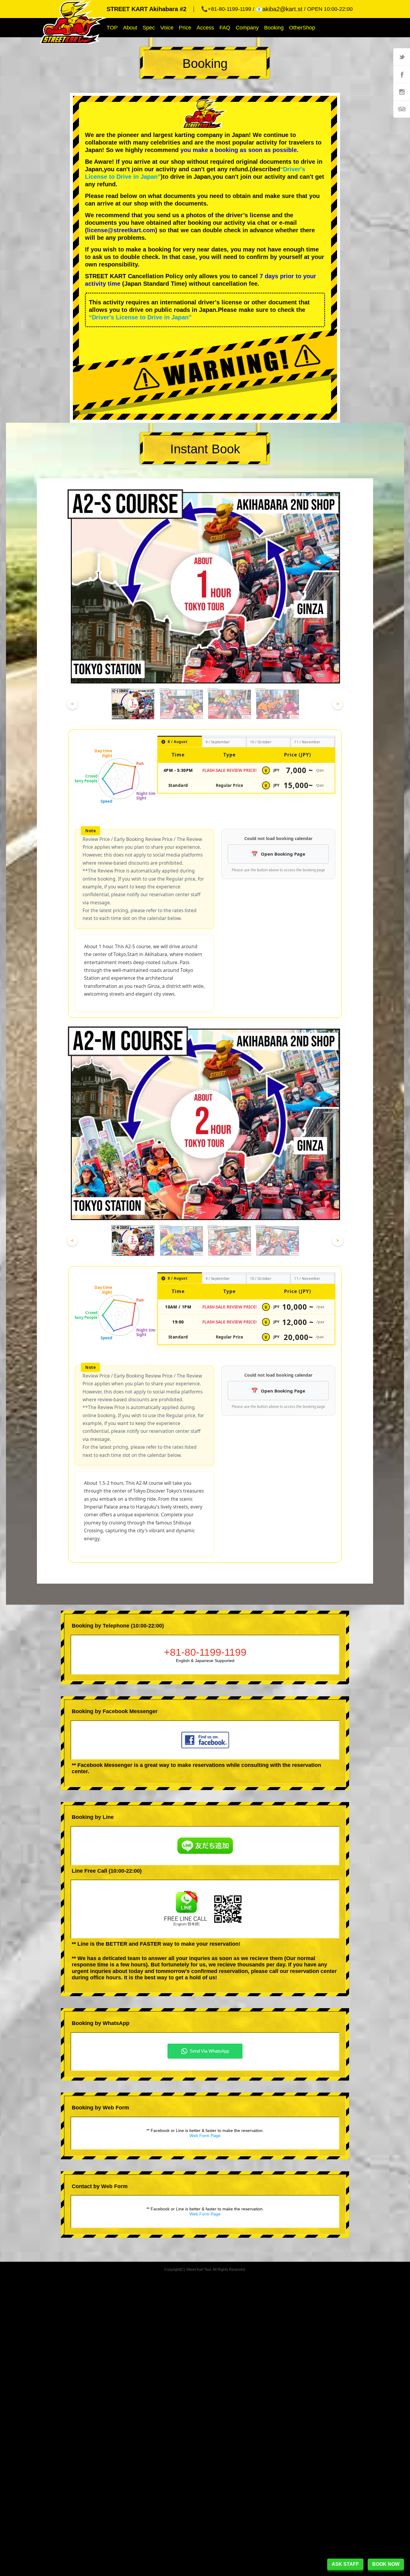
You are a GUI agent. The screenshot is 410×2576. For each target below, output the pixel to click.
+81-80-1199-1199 (205, 1652)
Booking (274, 28)
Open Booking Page (283, 854)
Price (185, 28)
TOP (112, 28)
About (130, 28)
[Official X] (402, 57)
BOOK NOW (386, 2564)
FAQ (225, 28)
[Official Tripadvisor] (402, 109)
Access (205, 28)
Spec (149, 28)
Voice (167, 28)
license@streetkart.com (121, 230)
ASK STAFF (345, 2564)
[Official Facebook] (402, 74)
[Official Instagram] (402, 92)
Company (247, 28)
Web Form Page (205, 2136)
